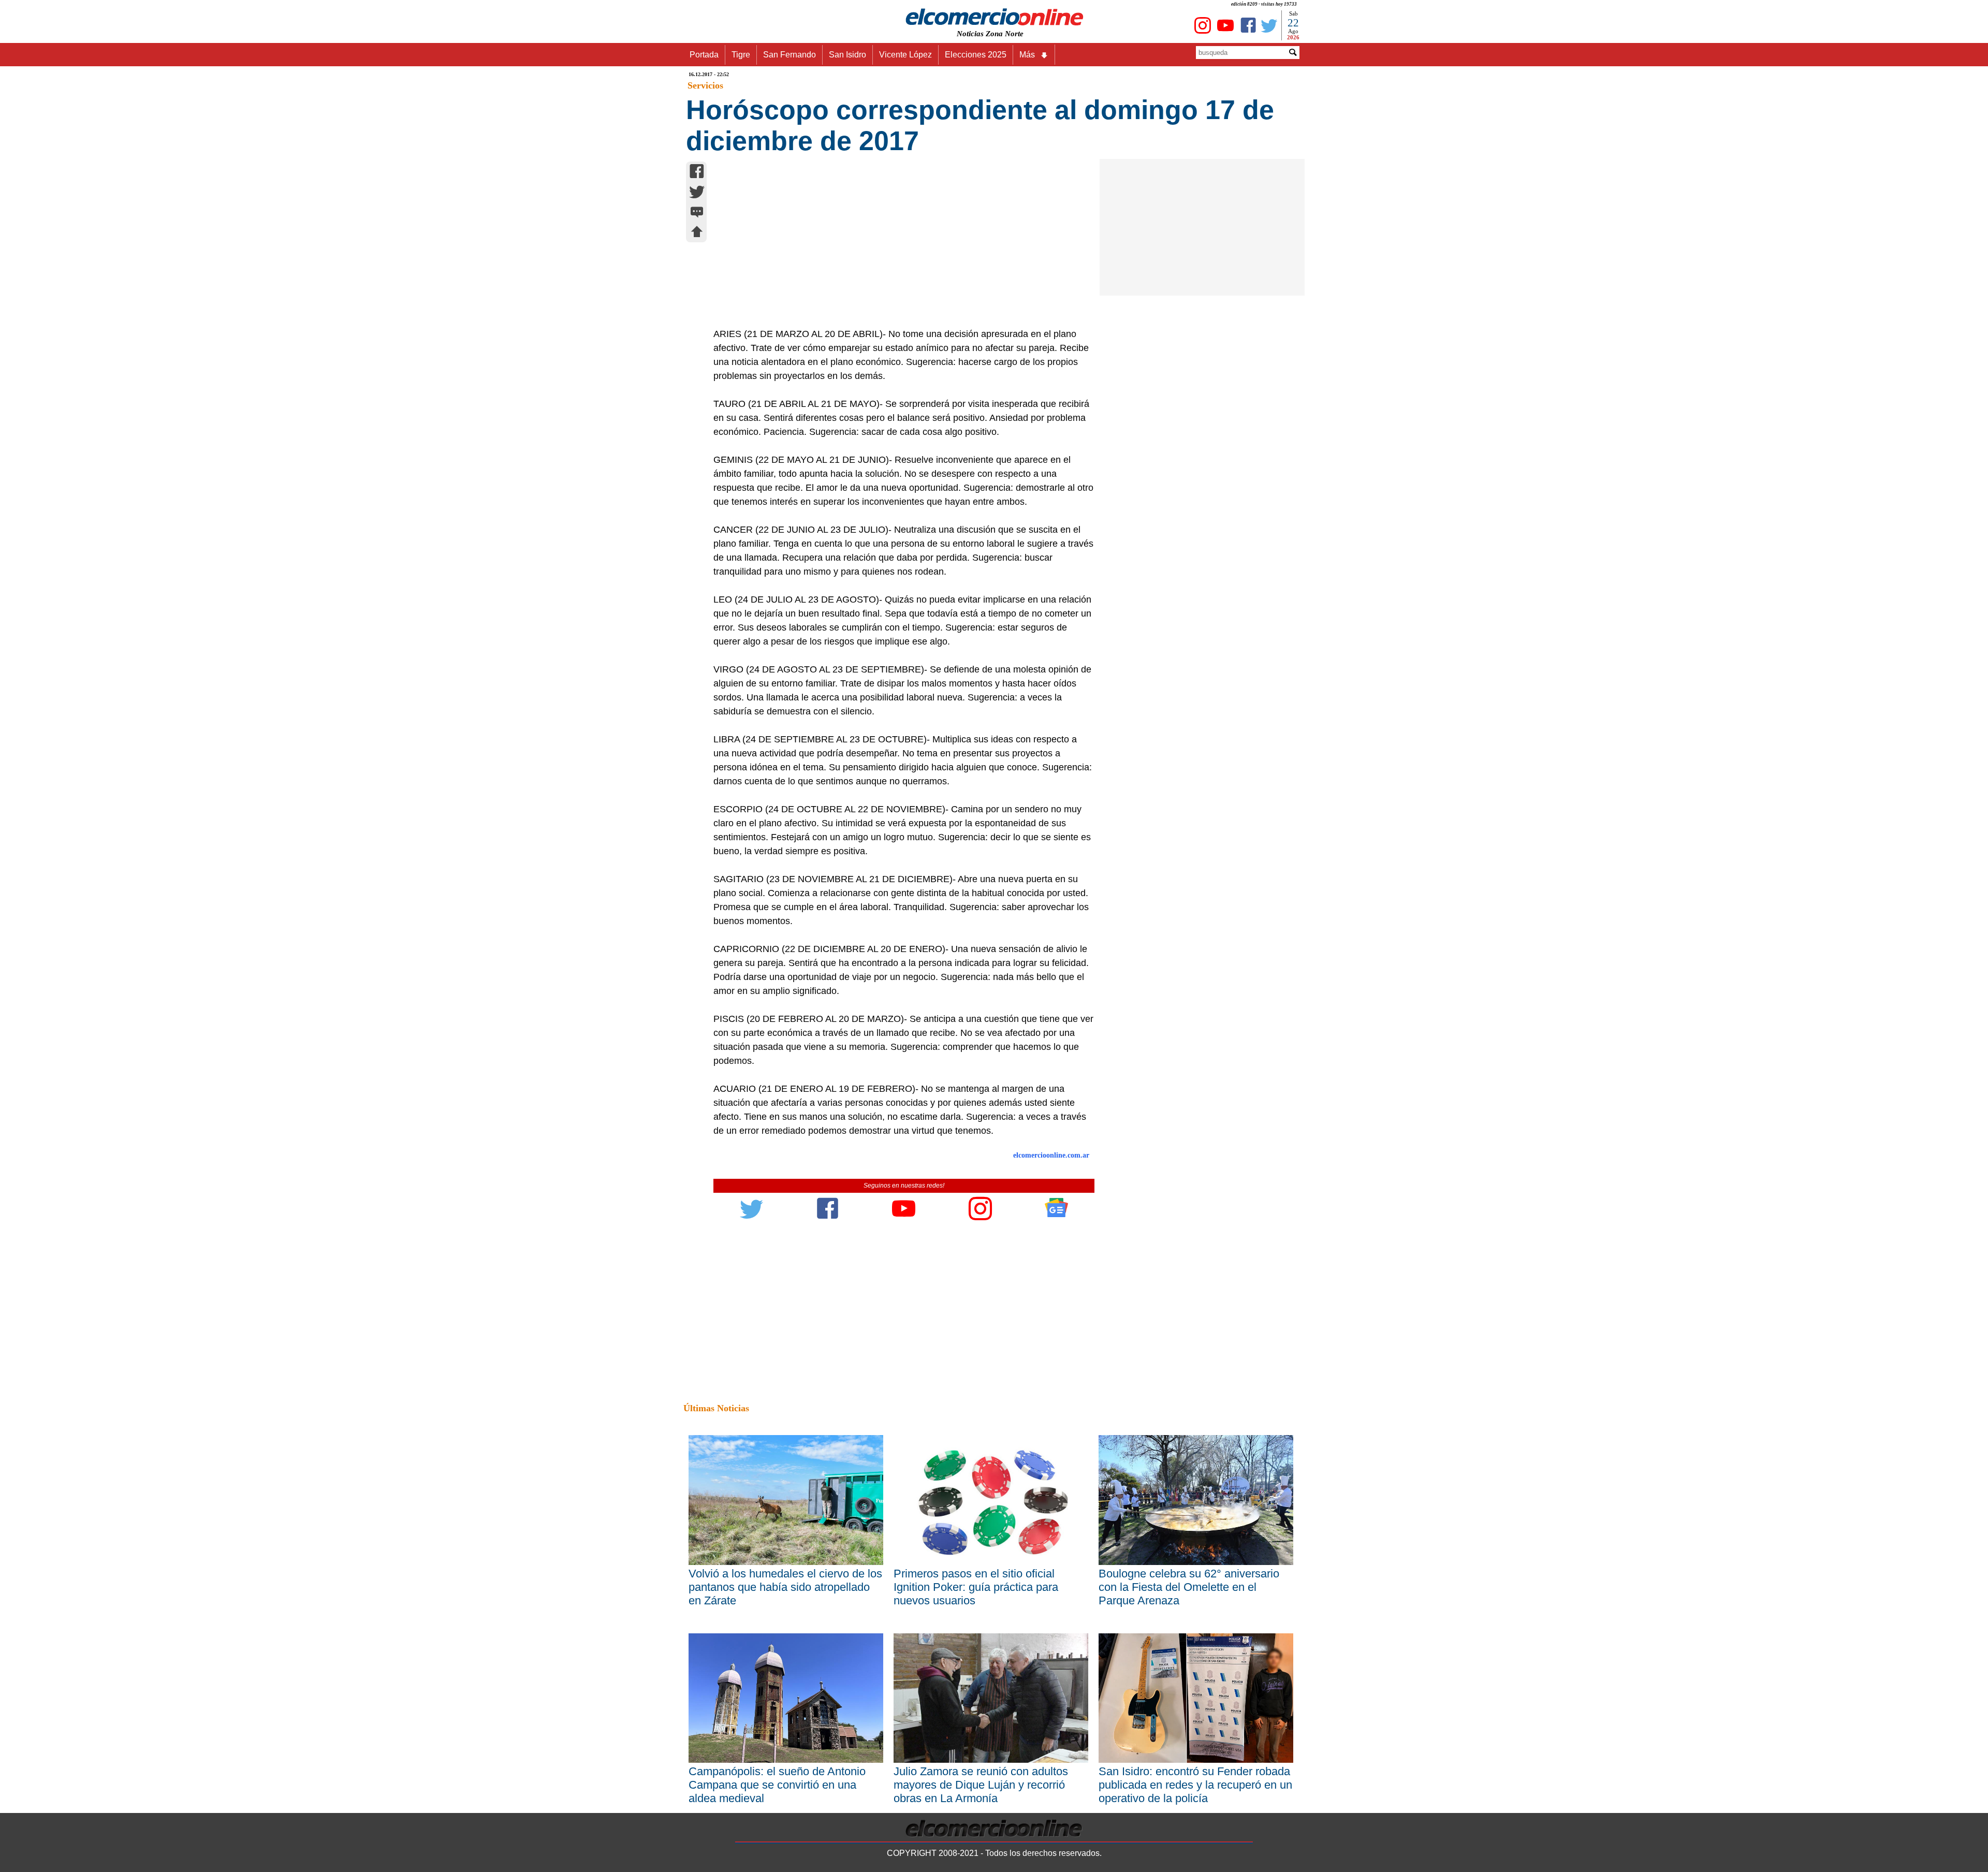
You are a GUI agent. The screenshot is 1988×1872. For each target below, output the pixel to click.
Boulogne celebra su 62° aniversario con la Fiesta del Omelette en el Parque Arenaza (1189, 1587)
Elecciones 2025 (976, 55)
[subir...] (697, 233)
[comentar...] (697, 213)
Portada (704, 55)
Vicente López (905, 55)
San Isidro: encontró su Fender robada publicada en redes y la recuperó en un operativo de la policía (1195, 1785)
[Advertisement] (898, 250)
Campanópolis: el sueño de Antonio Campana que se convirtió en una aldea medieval (777, 1785)
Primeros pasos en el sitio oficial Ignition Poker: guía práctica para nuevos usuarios (976, 1587)
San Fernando (790, 55)
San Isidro (847, 55)
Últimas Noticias (716, 1408)
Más (1027, 55)
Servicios (705, 85)
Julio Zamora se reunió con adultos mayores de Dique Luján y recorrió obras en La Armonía (981, 1785)
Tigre (741, 55)
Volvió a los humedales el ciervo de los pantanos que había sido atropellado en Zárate (785, 1587)
